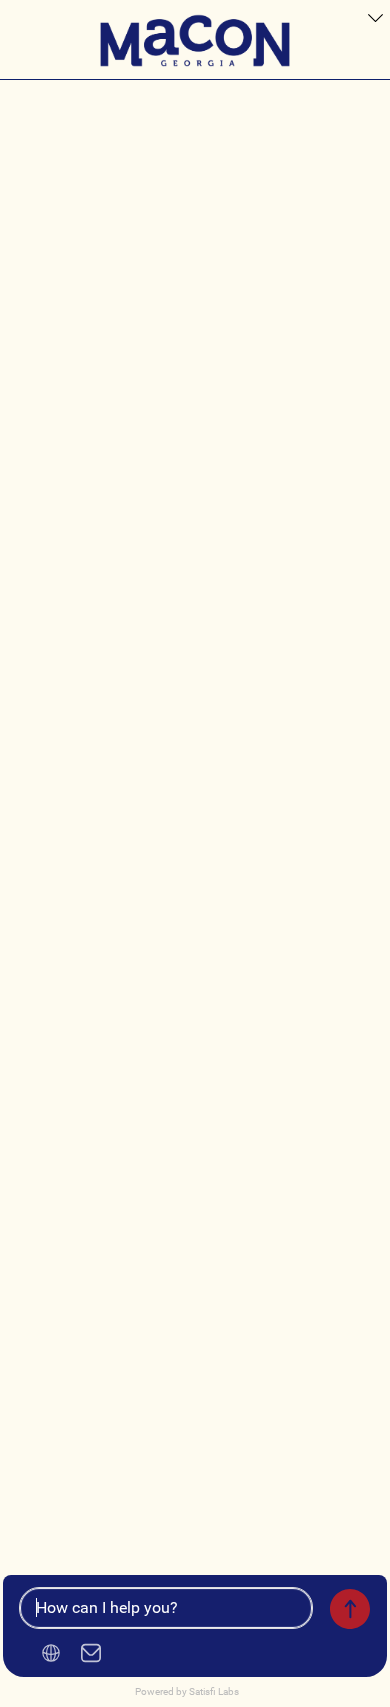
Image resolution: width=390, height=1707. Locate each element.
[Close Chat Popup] (375, 20)
